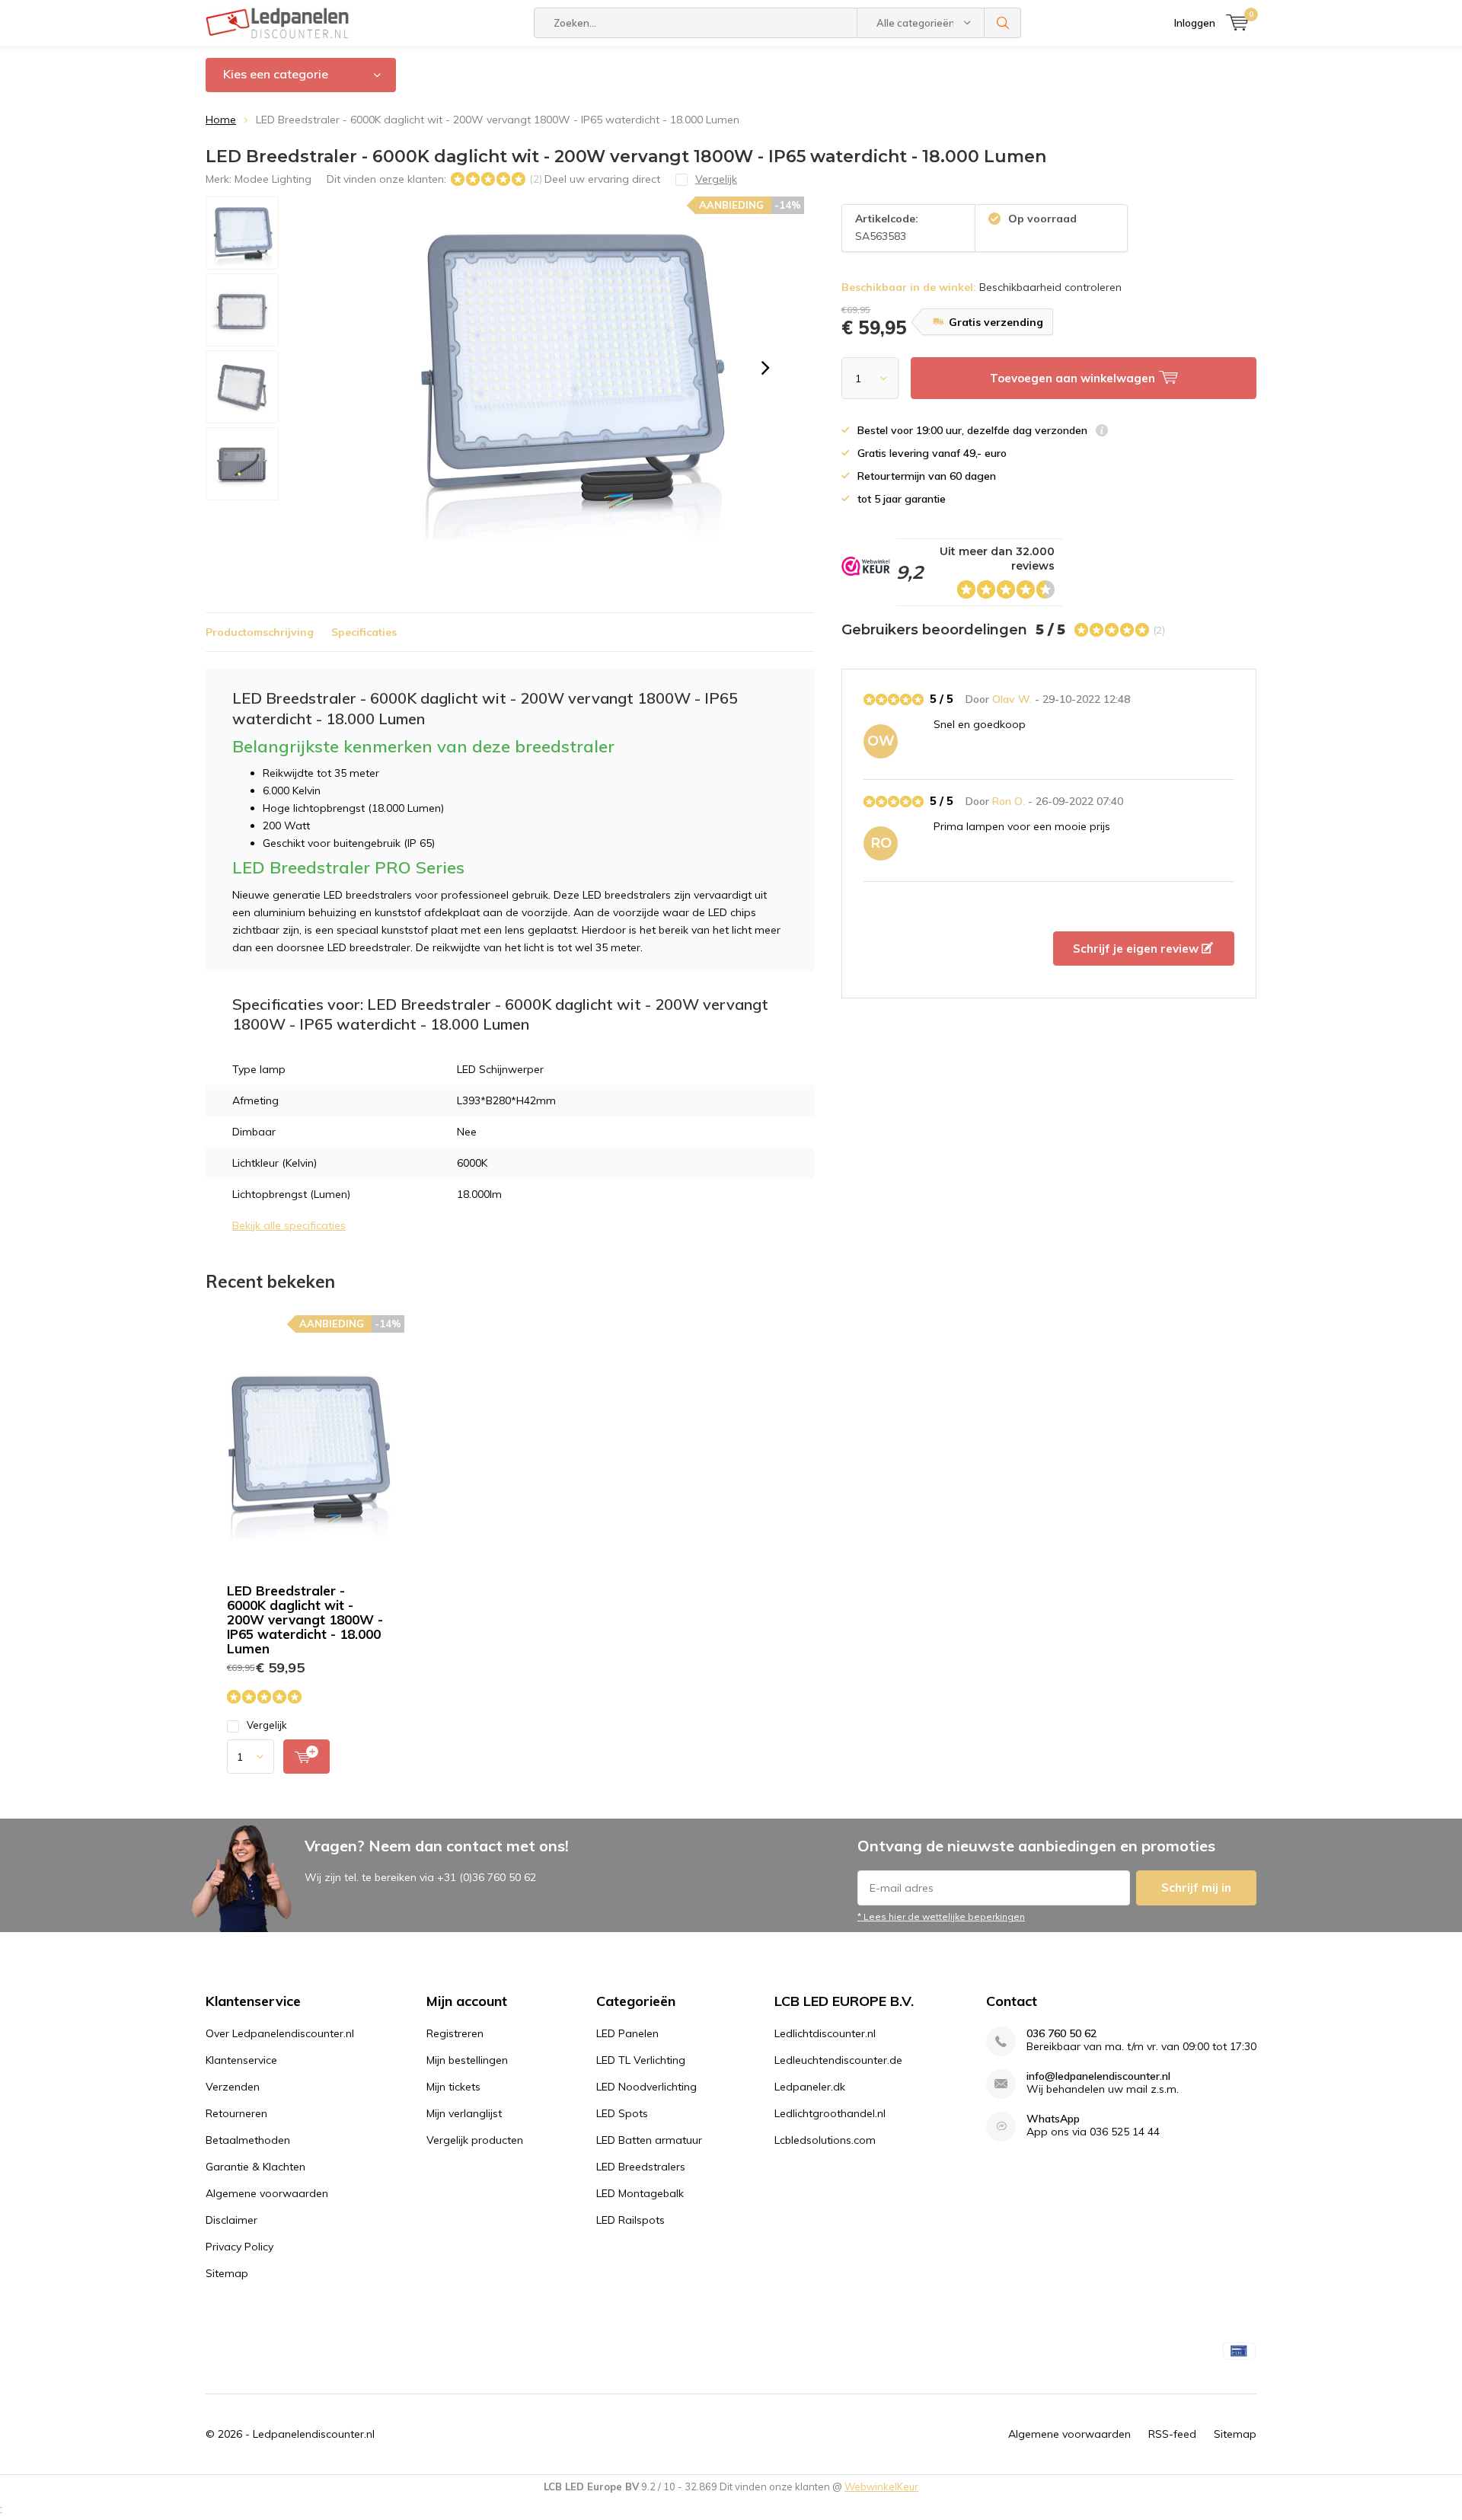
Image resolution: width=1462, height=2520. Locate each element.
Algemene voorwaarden (267, 2193)
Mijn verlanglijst (464, 2113)
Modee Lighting (273, 179)
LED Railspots (630, 2220)
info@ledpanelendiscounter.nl (1098, 2076)
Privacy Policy (239, 2247)
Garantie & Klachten (255, 2167)
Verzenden (233, 2087)
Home (221, 120)
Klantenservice (241, 2060)
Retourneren (236, 2113)
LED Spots (622, 2113)
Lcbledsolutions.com (825, 2140)
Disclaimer (231, 2220)
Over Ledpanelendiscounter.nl (280, 2033)
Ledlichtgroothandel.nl (830, 2113)
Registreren (455, 2033)
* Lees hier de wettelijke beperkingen (941, 1916)
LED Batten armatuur (649, 2140)
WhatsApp (1053, 2119)
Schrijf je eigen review (1137, 949)
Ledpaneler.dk (810, 2087)
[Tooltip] (1102, 432)
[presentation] (765, 368)
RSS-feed (1172, 2434)
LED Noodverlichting (646, 2087)
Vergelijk (267, 1725)
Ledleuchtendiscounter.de (838, 2060)
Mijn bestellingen (467, 2060)
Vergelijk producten (475, 2140)
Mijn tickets (453, 2087)
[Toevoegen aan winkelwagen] (306, 1757)
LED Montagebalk (640, 2193)
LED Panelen (627, 2033)
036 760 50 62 (1061, 2034)
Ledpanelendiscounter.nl (314, 2434)
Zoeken (1003, 23)
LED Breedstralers (641, 2167)
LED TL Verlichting (641, 2060)
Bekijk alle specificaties (289, 1225)
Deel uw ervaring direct (602, 179)
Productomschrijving (260, 632)
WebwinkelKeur (881, 2486)
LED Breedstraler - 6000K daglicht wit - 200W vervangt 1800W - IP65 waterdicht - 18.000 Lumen (305, 1619)
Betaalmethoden (248, 2140)
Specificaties (364, 632)
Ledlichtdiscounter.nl (825, 2033)
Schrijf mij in (1196, 1888)
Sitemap (227, 2273)
